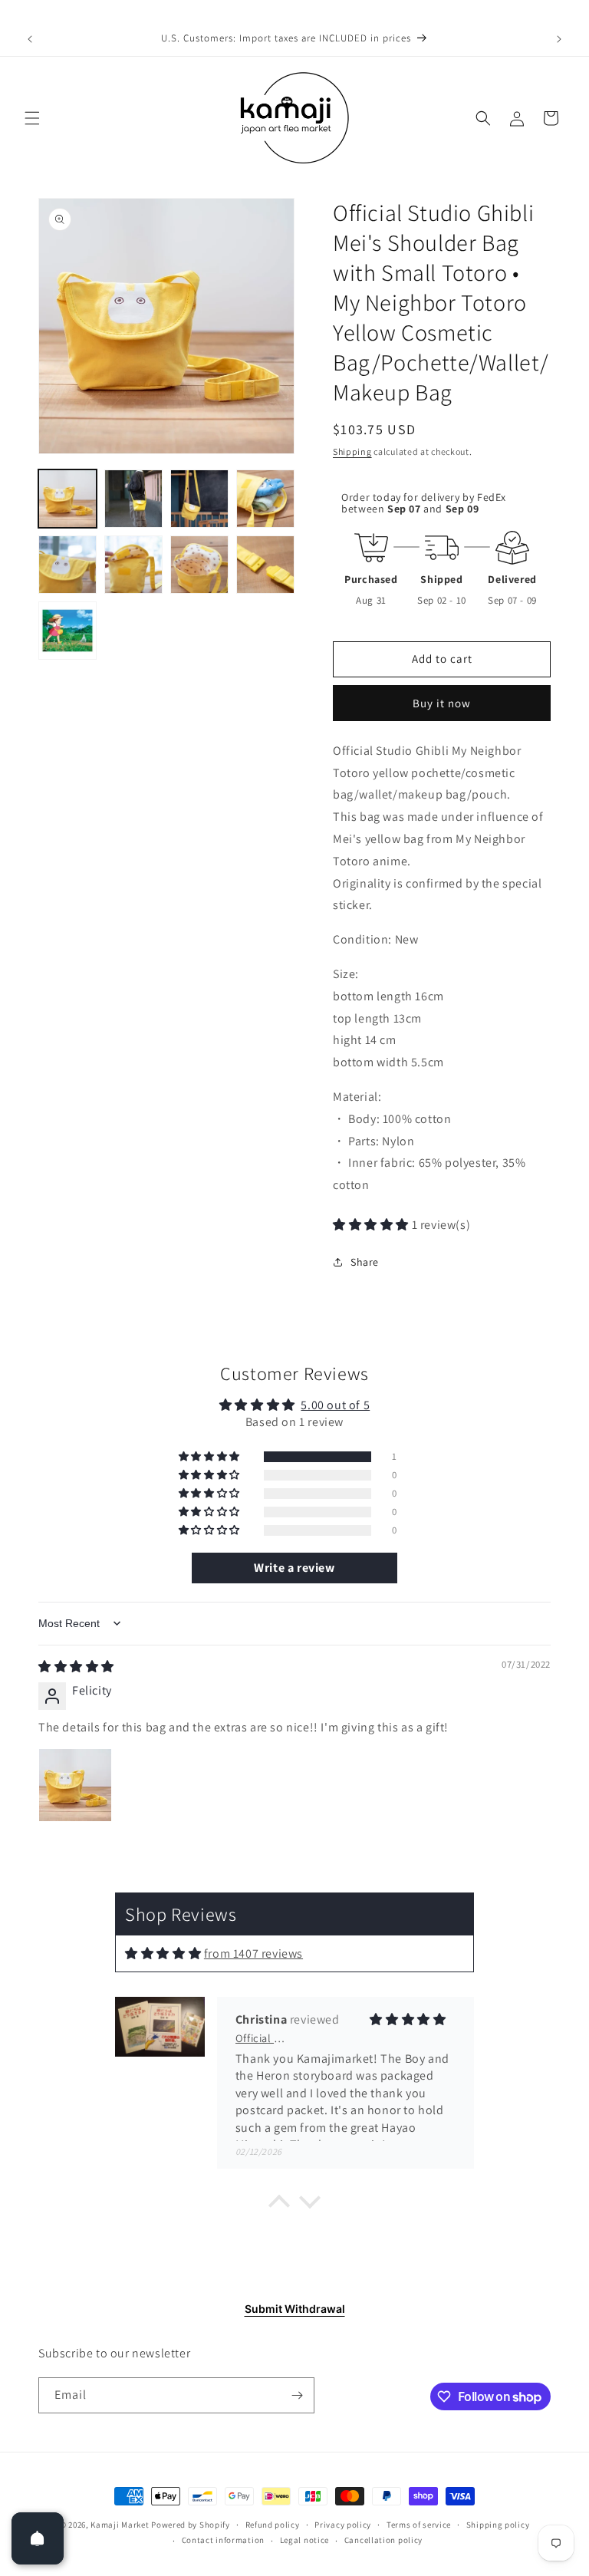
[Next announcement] (559, 39)
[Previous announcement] (30, 39)
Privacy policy (343, 2525)
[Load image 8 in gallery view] (265, 565)
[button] (32, 118)
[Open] (38, 2538)
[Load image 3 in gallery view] (199, 499)
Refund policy (273, 2525)
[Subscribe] (297, 2395)
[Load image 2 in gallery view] (133, 499)
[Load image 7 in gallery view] (199, 565)
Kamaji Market (120, 2525)
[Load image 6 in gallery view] (133, 565)
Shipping (352, 451)
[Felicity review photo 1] (75, 1785)
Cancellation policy (383, 2540)
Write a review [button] (294, 1568)
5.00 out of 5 (335, 1405)
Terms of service (419, 2525)
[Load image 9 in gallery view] (67, 631)
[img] (76, 1667)
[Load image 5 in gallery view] (67, 565)
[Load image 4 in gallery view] (265, 499)
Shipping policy (498, 2525)
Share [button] (365, 1262)
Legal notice (304, 2540)
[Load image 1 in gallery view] (67, 499)
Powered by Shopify (191, 2525)
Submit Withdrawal (295, 2309)
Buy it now (442, 703)
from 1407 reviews (253, 1953)
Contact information (223, 2540)
